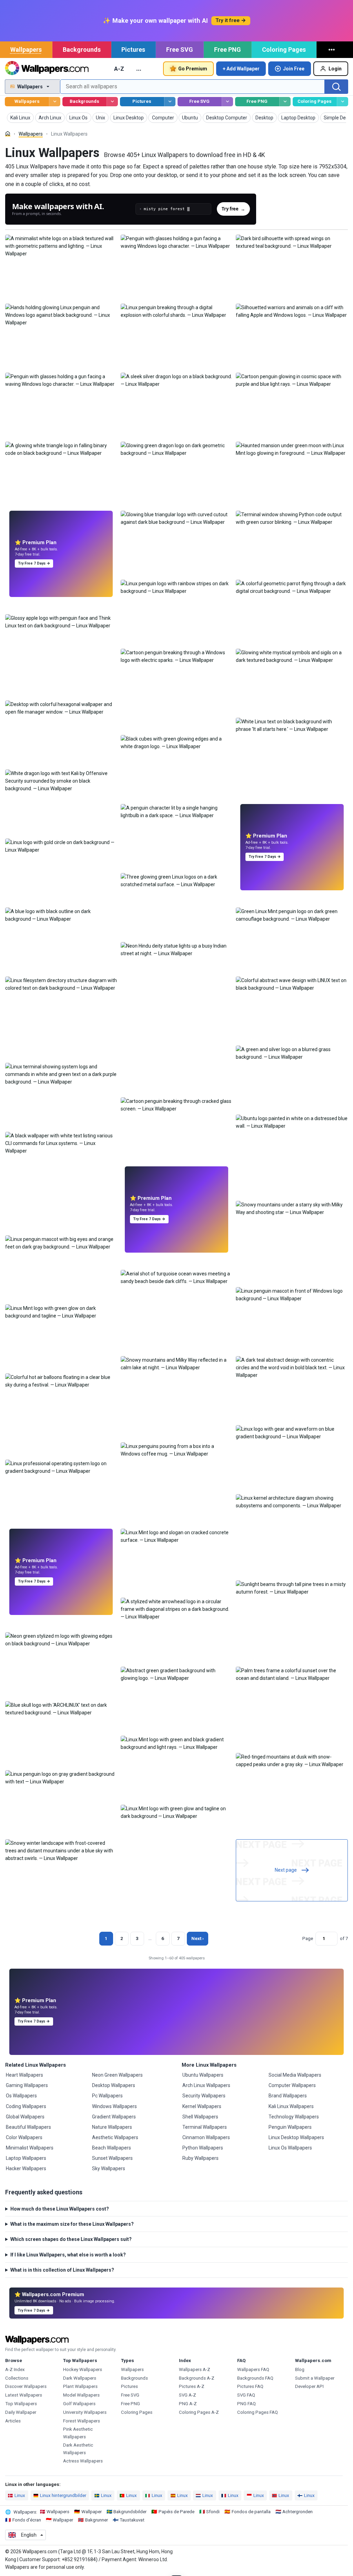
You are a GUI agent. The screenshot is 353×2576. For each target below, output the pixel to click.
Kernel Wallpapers (202, 2106)
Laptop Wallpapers (26, 2158)
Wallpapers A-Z (195, 2369)
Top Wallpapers (21, 2404)
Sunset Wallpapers (112, 2158)
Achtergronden (297, 2512)
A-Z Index (15, 2369)
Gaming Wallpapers (27, 2085)
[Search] (336, 87)
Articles (13, 2421)
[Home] (8, 134)
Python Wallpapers (203, 2148)
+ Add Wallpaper (241, 69)
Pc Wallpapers (107, 2096)
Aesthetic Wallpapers (115, 2137)
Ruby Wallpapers (200, 2158)
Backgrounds (82, 50)
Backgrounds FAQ (255, 2378)
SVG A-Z (188, 2395)
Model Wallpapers (81, 2395)
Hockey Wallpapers (83, 2369)
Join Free (294, 69)
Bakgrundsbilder (130, 2512)
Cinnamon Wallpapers (206, 2137)
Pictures (133, 50)
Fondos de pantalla (251, 2512)
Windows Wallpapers (114, 2106)
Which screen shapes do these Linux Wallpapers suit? (71, 2239)
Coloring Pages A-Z (199, 2412)
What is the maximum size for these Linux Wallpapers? (72, 2224)
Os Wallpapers (21, 2096)
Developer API (309, 2386)
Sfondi (213, 2512)
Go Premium (193, 69)
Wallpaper (92, 2512)
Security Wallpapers (204, 2096)
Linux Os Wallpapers (290, 2148)
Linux (20, 2495)
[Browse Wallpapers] (55, 102)
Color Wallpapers (24, 2137)
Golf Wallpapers (79, 2404)
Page (308, 1938)
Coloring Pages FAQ (258, 2412)
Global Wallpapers (25, 2117)
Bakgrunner (97, 2520)
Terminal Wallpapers (205, 2127)
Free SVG (180, 50)
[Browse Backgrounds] (112, 102)
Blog (300, 2369)
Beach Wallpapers (112, 2148)
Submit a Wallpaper (315, 2378)
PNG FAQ (246, 2404)
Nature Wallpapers (112, 2127)
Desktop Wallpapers (114, 2085)
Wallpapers (26, 50)
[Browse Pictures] (170, 102)
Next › (198, 1938)
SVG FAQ (246, 2395)
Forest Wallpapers (82, 2421)
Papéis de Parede (176, 2512)
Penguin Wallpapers (290, 2127)
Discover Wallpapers (26, 2386)
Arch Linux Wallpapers (206, 2085)
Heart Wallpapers (24, 2075)
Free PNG (228, 50)
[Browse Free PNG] (285, 102)
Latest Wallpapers (24, 2395)
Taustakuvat (132, 2520)
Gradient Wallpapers (114, 2117)
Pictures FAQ (250, 2386)
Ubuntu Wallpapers (203, 2075)
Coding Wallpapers (26, 2106)
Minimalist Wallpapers (30, 2148)
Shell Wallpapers (200, 2117)
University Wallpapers (85, 2412)
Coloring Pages (284, 50)
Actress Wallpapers (83, 2461)
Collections (17, 2378)
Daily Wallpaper (21, 2412)
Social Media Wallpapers (295, 2075)
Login (335, 69)
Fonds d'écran (27, 2520)
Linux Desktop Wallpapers (296, 2137)
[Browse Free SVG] (227, 102)
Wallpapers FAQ (253, 2369)
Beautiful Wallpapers (28, 2127)
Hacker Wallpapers (26, 2168)
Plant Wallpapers (80, 2386)
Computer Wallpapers (292, 2085)
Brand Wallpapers (288, 2096)
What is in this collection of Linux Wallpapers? (62, 2270)
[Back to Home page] (47, 69)
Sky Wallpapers (109, 2168)
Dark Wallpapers (80, 2378)
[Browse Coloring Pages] (342, 102)
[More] (333, 50)
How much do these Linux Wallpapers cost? (60, 2209)
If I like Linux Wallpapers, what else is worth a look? (68, 2255)
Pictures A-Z (192, 2386)
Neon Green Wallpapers (117, 2075)
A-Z (119, 69)
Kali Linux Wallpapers (291, 2106)
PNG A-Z (188, 2404)
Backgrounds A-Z (197, 2378)
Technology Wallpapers (294, 2117)
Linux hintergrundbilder (63, 2495)
